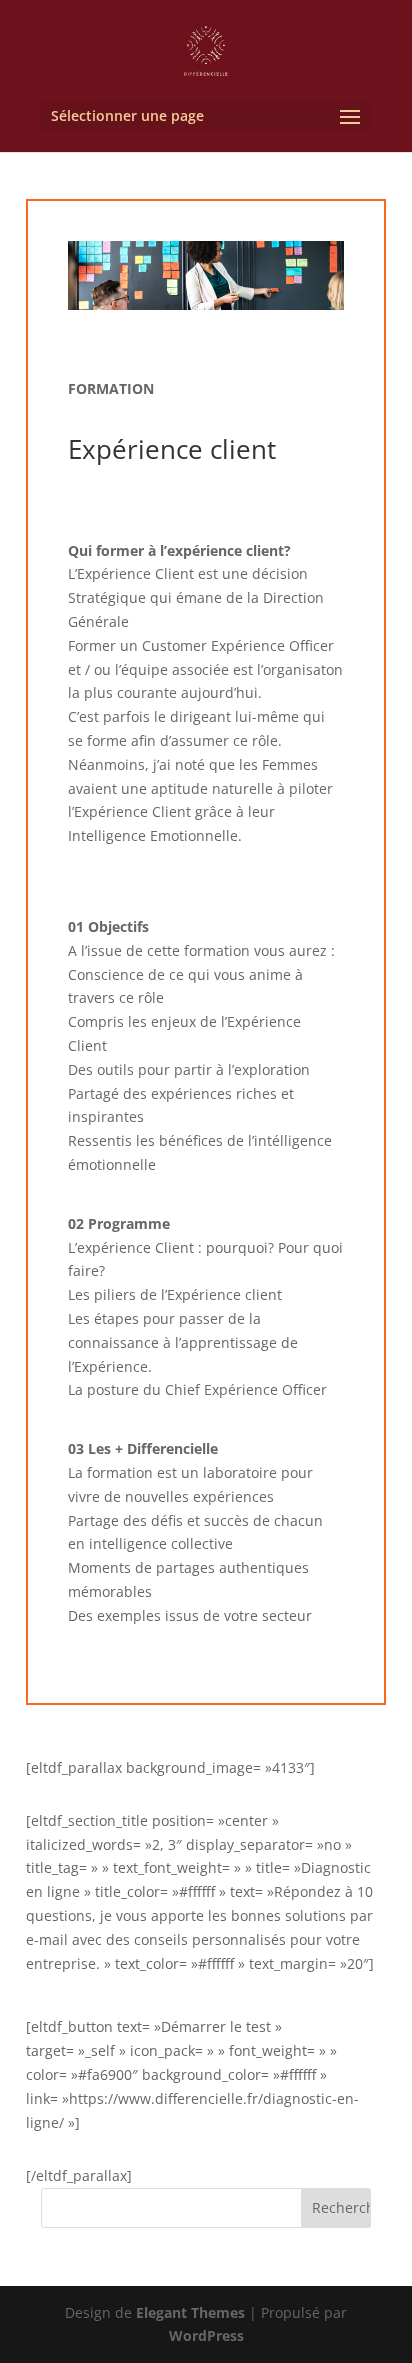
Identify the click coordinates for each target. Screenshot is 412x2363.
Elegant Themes (190, 2312)
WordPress (206, 2335)
